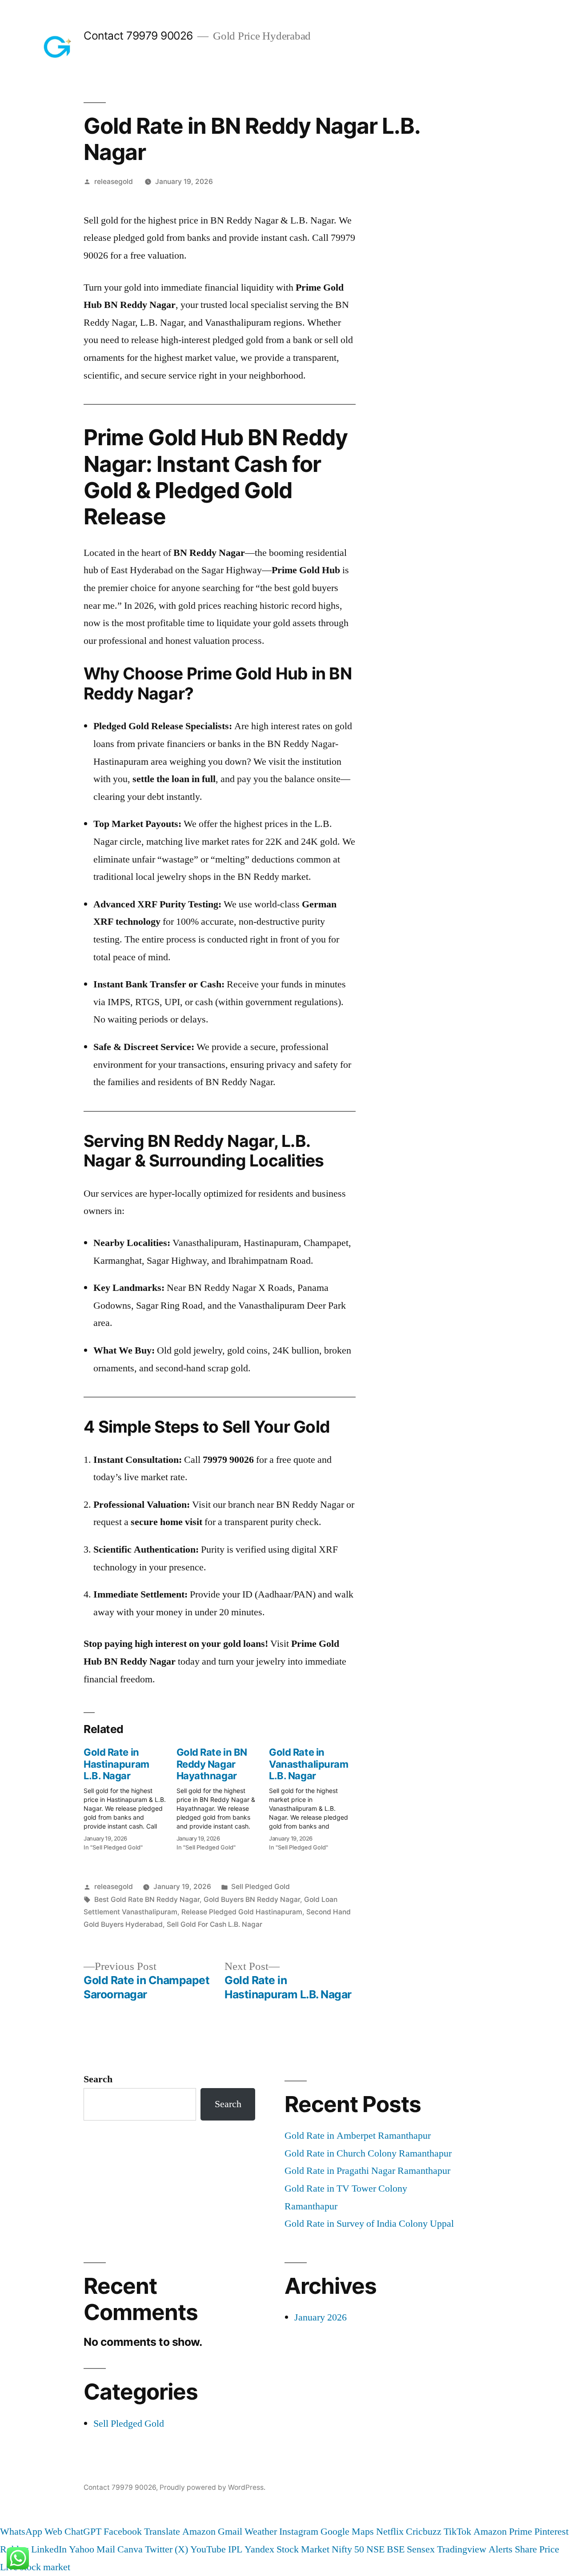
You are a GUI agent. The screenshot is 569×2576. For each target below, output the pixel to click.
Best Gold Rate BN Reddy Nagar (147, 1899)
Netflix (390, 2532)
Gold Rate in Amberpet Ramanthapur (358, 2136)
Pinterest (551, 2532)
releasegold (114, 182)
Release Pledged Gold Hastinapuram (242, 1912)
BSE (396, 2549)
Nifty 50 (348, 2549)
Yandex (259, 2549)
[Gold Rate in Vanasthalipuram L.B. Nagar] (315, 1797)
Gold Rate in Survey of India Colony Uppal (369, 2224)
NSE (375, 2549)
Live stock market (35, 2567)
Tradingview (462, 2549)
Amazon (199, 2532)
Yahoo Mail (92, 2549)
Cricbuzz (424, 2532)
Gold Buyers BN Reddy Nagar (252, 1899)
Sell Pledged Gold (260, 1887)
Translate (162, 2532)
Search (98, 2079)
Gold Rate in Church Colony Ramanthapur (368, 2153)
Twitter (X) (166, 2549)
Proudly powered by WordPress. (212, 2487)
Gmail (230, 2532)
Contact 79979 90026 (138, 36)
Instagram (299, 2532)
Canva (130, 2549)
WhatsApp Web (31, 2532)
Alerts (501, 2549)
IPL (235, 2549)
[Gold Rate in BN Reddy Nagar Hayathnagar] (223, 1797)
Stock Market (303, 2549)
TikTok (457, 2532)
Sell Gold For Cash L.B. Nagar (214, 1924)
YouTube (208, 2549)
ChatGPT (83, 2532)
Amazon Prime (503, 2532)
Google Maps (347, 2532)
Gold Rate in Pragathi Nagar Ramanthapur (367, 2171)
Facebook (123, 2532)
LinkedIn (49, 2549)
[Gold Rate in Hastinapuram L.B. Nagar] (130, 1797)
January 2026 (321, 2317)
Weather (261, 2532)
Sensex (421, 2549)
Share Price (537, 2549)
